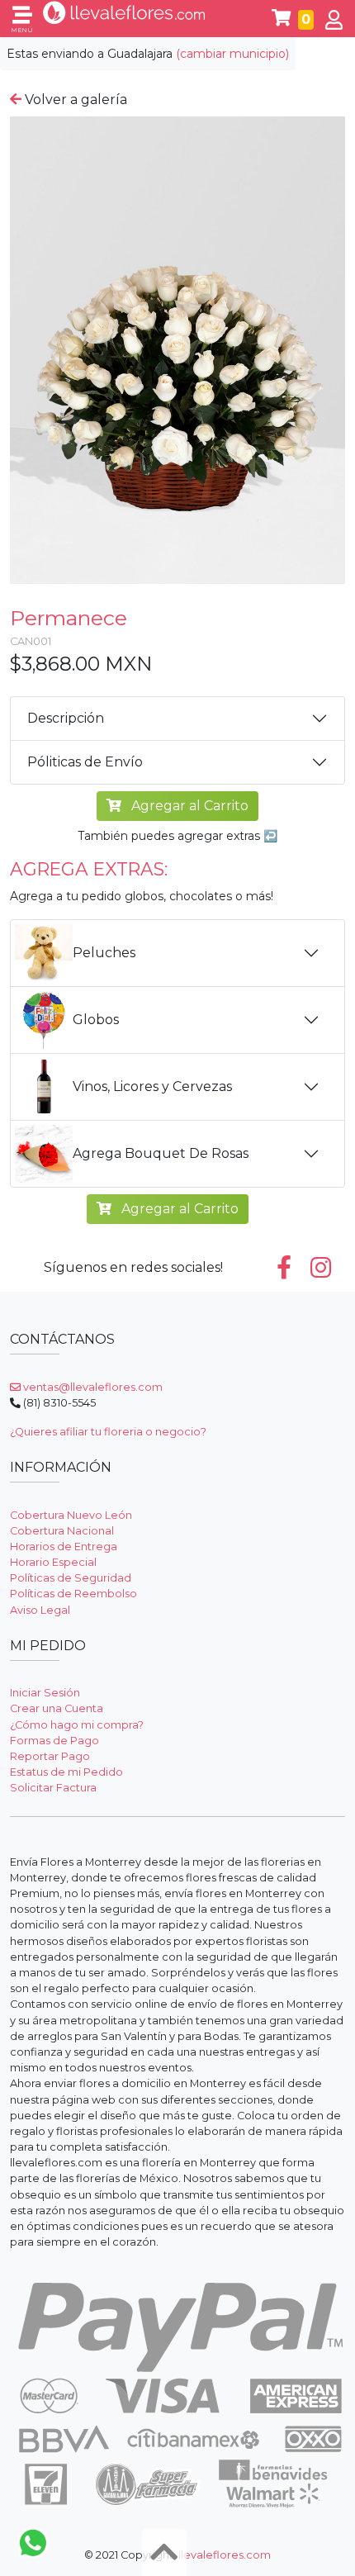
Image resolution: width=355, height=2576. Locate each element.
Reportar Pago (50, 1756)
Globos (96, 1020)
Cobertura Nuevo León (71, 1515)
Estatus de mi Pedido (66, 1772)
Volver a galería (74, 100)
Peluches (104, 953)
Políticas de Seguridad (71, 1578)
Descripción (66, 718)
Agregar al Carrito (188, 806)
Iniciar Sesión (45, 1693)
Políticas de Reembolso (73, 1594)
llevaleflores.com (225, 2555)
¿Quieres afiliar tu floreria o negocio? (108, 1432)
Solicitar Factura (53, 1788)
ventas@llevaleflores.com (92, 1387)
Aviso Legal (40, 1610)
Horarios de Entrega (64, 1547)
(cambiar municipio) (232, 54)
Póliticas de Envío (85, 762)
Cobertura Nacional (62, 1531)
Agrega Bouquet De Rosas (161, 1153)
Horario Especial (53, 1562)
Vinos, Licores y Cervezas (152, 1086)
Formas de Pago (54, 1741)
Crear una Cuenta (57, 1708)
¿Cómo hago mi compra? (77, 1725)
